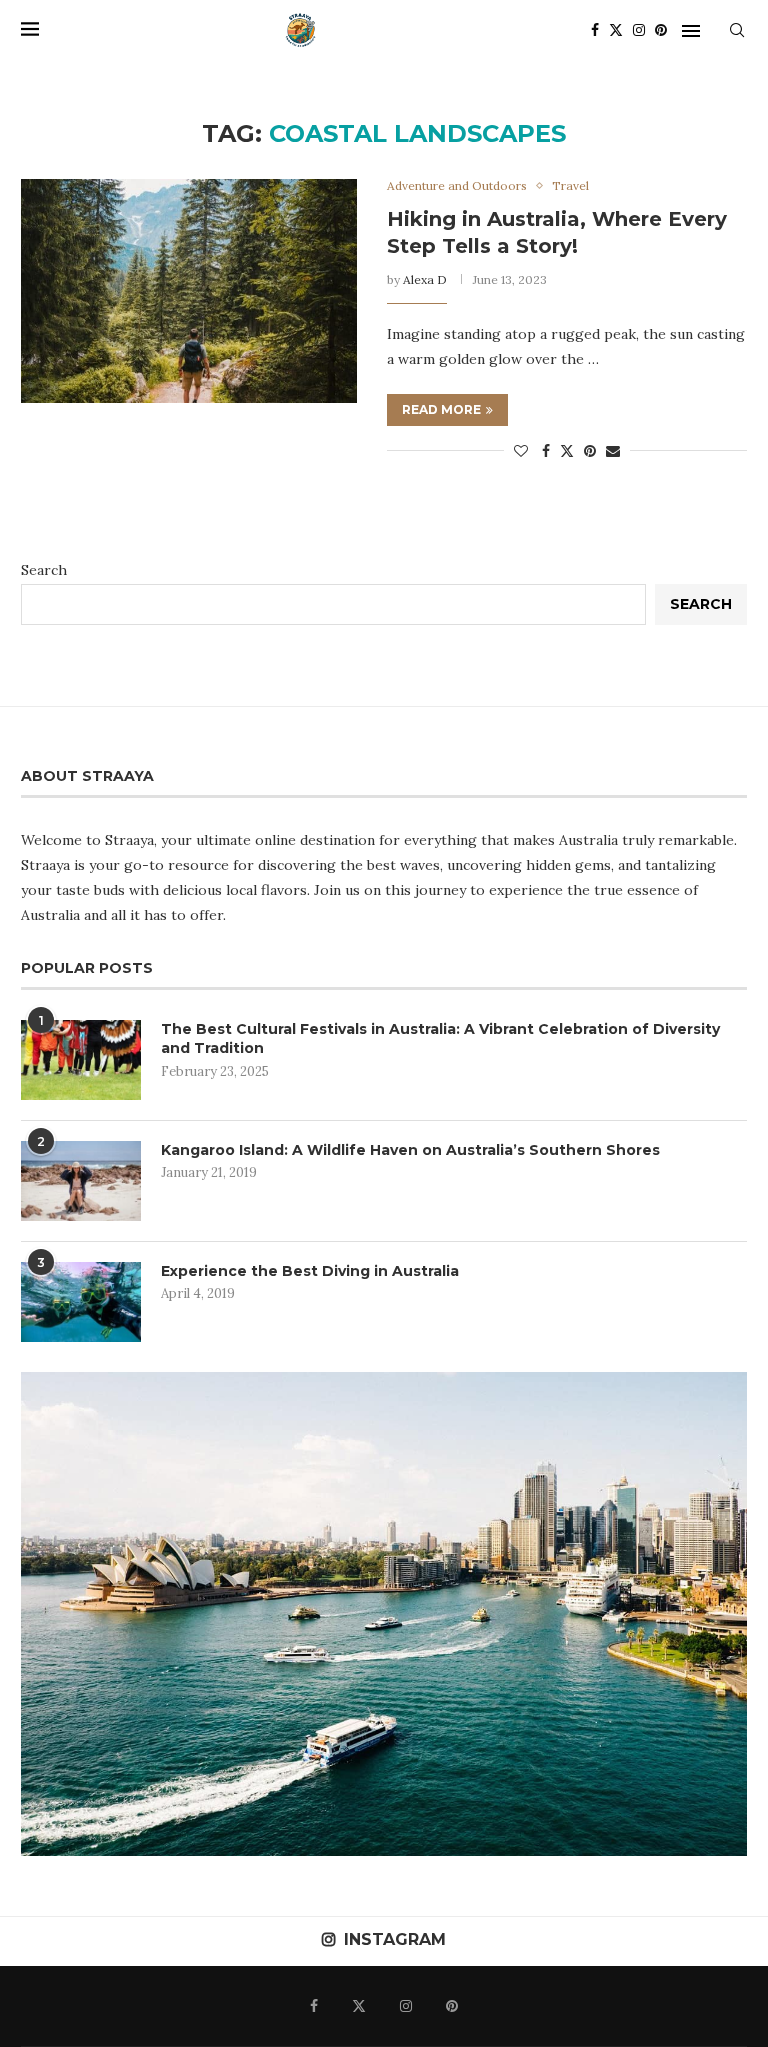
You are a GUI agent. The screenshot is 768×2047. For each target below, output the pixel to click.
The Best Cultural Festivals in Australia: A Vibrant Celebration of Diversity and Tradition (440, 1039)
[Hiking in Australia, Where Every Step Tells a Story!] (189, 291)
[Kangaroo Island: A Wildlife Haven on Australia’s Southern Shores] (81, 1181)
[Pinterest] (661, 30)
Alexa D (425, 279)
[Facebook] (595, 30)
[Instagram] (639, 30)
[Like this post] (521, 451)
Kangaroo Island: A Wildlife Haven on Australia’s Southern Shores (410, 1150)
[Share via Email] (613, 451)
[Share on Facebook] (546, 451)
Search (44, 570)
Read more (441, 409)
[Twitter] (616, 30)
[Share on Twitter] (567, 451)
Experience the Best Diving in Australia (310, 1271)
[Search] (737, 30)
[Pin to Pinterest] (590, 451)
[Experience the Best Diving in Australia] (81, 1302)
